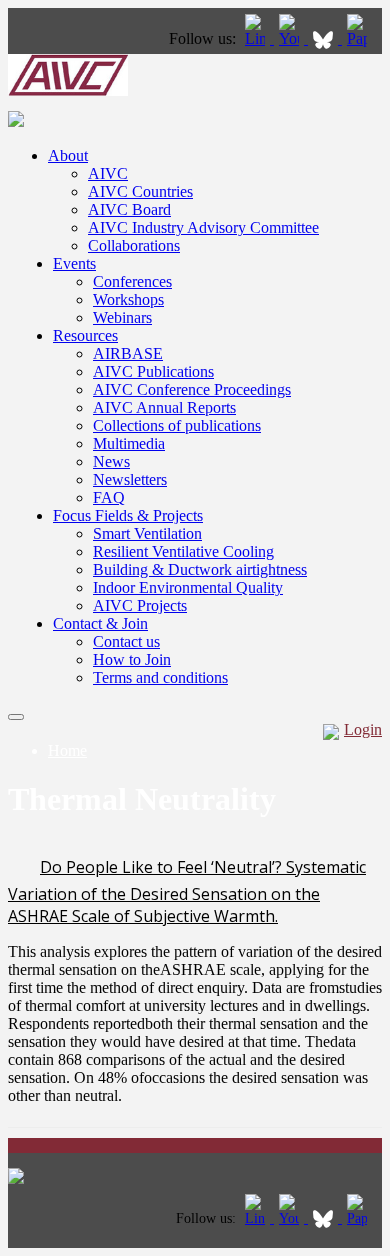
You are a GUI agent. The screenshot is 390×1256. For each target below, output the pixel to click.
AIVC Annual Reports (164, 407)
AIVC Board (129, 209)
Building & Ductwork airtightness (200, 569)
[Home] (68, 90)
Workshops (128, 299)
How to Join (132, 659)
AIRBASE (128, 353)
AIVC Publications (153, 371)
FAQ (109, 497)
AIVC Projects (140, 605)
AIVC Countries (140, 191)
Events (74, 263)
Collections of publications (177, 425)
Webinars (122, 317)
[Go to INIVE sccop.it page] (362, 38)
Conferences (132, 281)
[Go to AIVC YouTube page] (291, 38)
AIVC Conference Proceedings (192, 389)
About (68, 155)
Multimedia (129, 443)
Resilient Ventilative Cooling (183, 551)
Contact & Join (100, 623)
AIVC (108, 173)
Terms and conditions (160, 677)
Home (67, 750)
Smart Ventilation (147, 533)
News (111, 461)
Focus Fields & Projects (128, 515)
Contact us (126, 641)
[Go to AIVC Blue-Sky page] (325, 38)
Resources (85, 335)
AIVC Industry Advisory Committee (203, 227)
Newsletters (130, 479)
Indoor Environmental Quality (188, 587)
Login (363, 729)
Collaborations (134, 245)
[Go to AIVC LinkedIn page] (257, 38)
